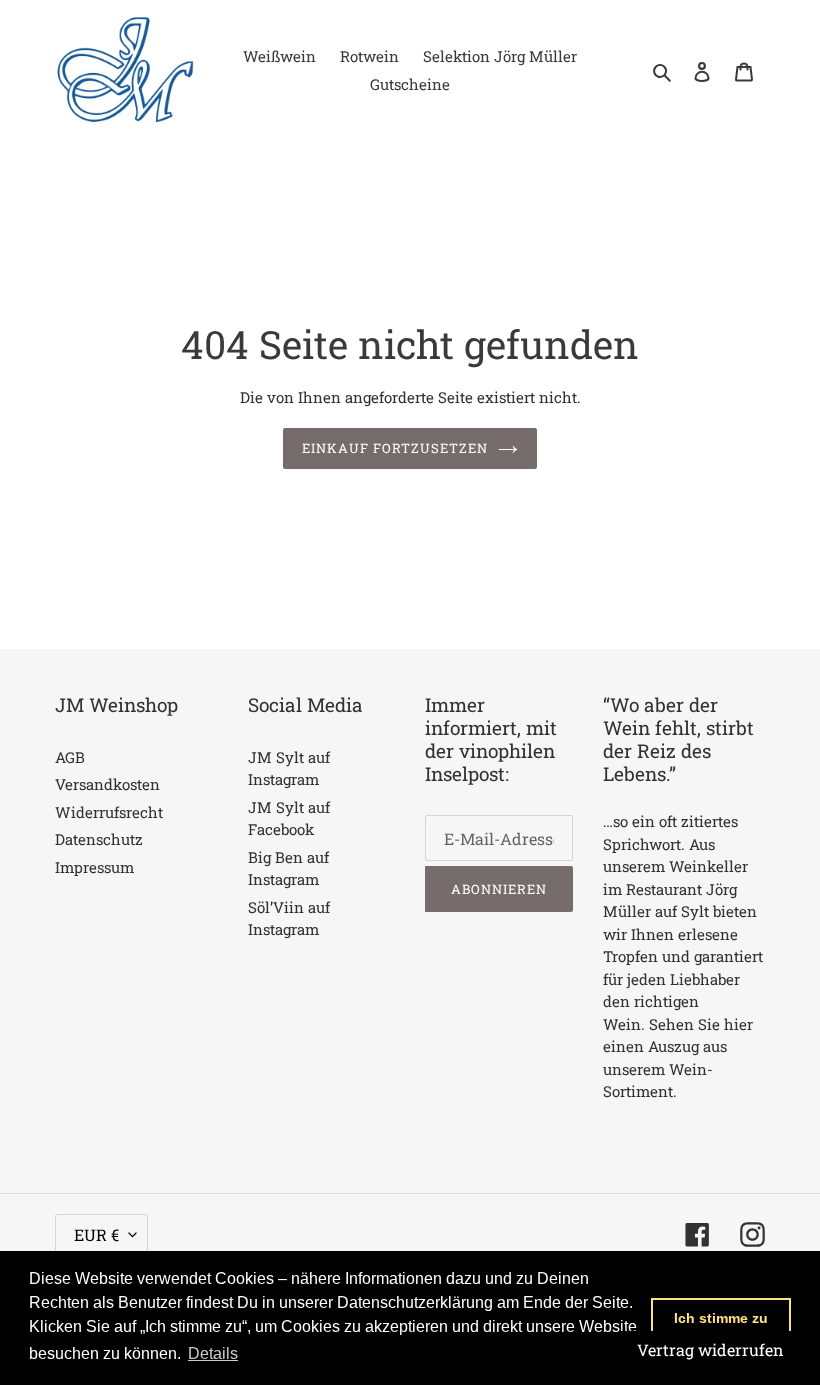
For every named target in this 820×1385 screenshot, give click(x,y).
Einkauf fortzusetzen (395, 448)
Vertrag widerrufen (710, 1349)
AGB (70, 757)
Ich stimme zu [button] (721, 1318)
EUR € (96, 1234)
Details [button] (213, 1353)
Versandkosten (107, 784)
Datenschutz (99, 839)
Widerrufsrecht (109, 812)
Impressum (94, 867)
